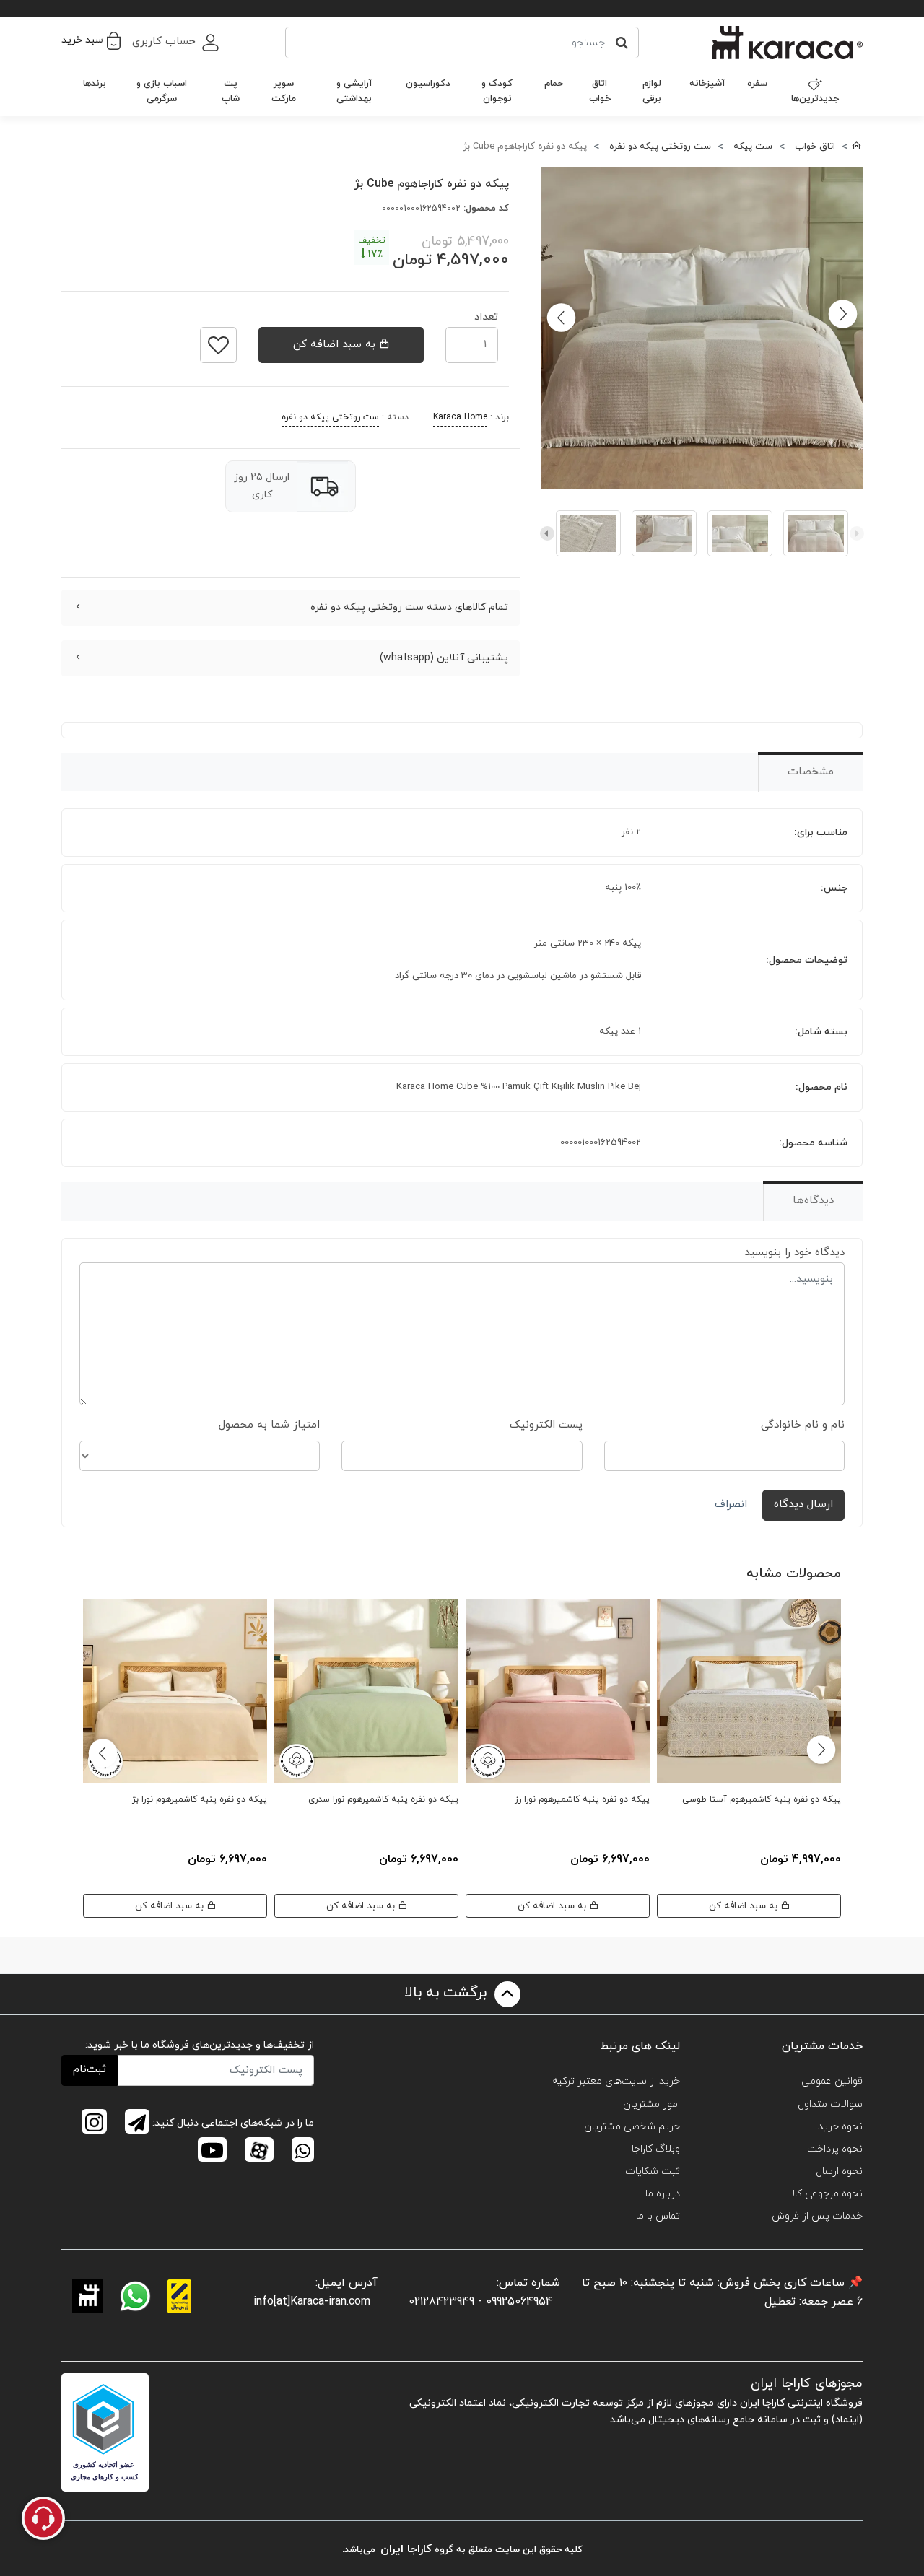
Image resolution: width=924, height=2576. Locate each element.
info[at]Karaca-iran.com (312, 2302)
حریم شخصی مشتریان (632, 2127)
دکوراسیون (428, 84)
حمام (554, 84)
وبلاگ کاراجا (656, 2149)
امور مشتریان (651, 2104)
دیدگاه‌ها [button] (813, 1201)
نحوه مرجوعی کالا (825, 2194)
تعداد (486, 313)
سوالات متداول (830, 2104)
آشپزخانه (707, 84)
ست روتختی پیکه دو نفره (330, 417)
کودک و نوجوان (497, 91)
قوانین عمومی (832, 2081)
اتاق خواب (600, 91)
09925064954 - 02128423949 (481, 2302)
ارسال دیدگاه (803, 1505)
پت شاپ (231, 91)
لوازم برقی (652, 91)
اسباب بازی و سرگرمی (162, 91)
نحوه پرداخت (835, 2149)
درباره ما (663, 2194)
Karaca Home (460, 417)
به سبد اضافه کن (336, 345)
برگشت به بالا (448, 1993)
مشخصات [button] (811, 772)
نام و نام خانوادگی (803, 1425)
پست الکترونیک (546, 1425)
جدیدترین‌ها (815, 99)
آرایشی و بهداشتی (354, 91)
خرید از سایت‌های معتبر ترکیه (616, 2081)
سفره (757, 84)
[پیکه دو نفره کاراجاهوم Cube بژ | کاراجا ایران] (702, 328)
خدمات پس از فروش (817, 2216)
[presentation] (857, 533)
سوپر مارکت (284, 91)
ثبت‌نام (90, 2070)
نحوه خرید (840, 2127)
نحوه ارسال (839, 2171)
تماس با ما (658, 2216)
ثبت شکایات (653, 2171)
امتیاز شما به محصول (269, 1425)
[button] (91, 40)
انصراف (731, 1505)
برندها (95, 84)
